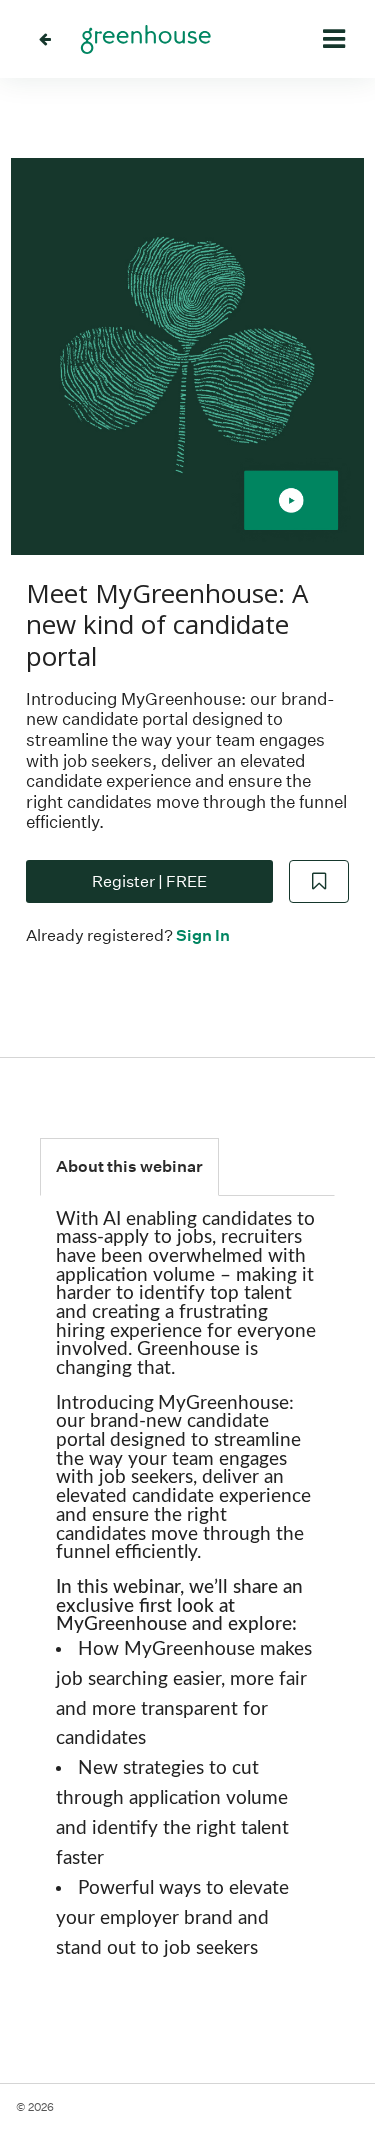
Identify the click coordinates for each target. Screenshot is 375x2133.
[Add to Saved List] (319, 882)
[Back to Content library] (45, 39)
